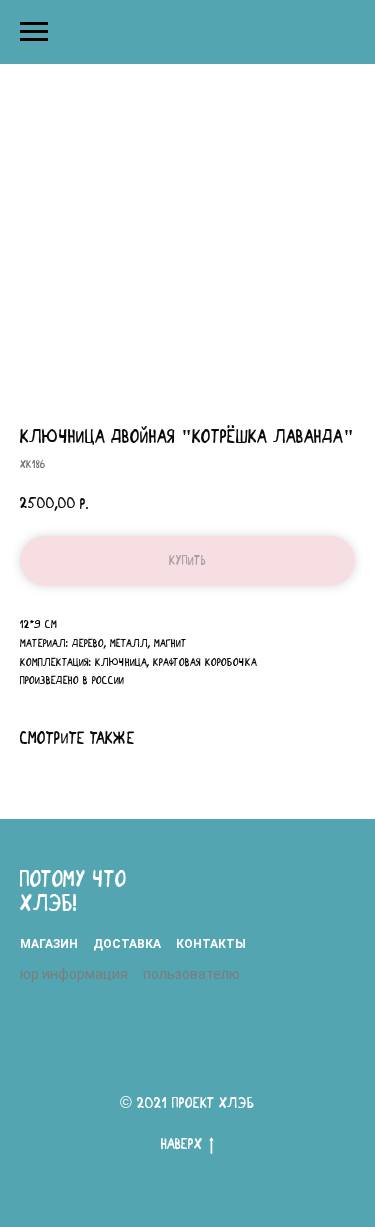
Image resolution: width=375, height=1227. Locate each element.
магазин (49, 944)
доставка (127, 944)
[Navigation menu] (34, 32)
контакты (211, 944)
